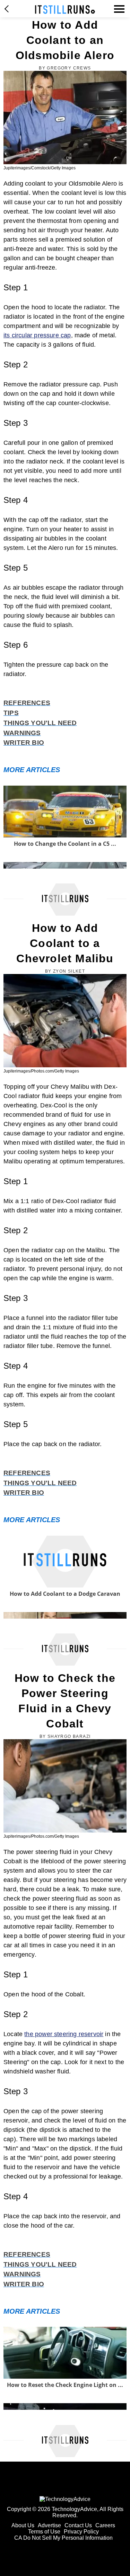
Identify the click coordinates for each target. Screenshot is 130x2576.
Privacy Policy (81, 2532)
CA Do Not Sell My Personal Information (63, 2538)
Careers (105, 2525)
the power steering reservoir (64, 2034)
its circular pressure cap (37, 335)
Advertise (49, 2525)
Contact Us (78, 2525)
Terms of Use (44, 2532)
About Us (23, 2525)
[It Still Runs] (65, 10)
